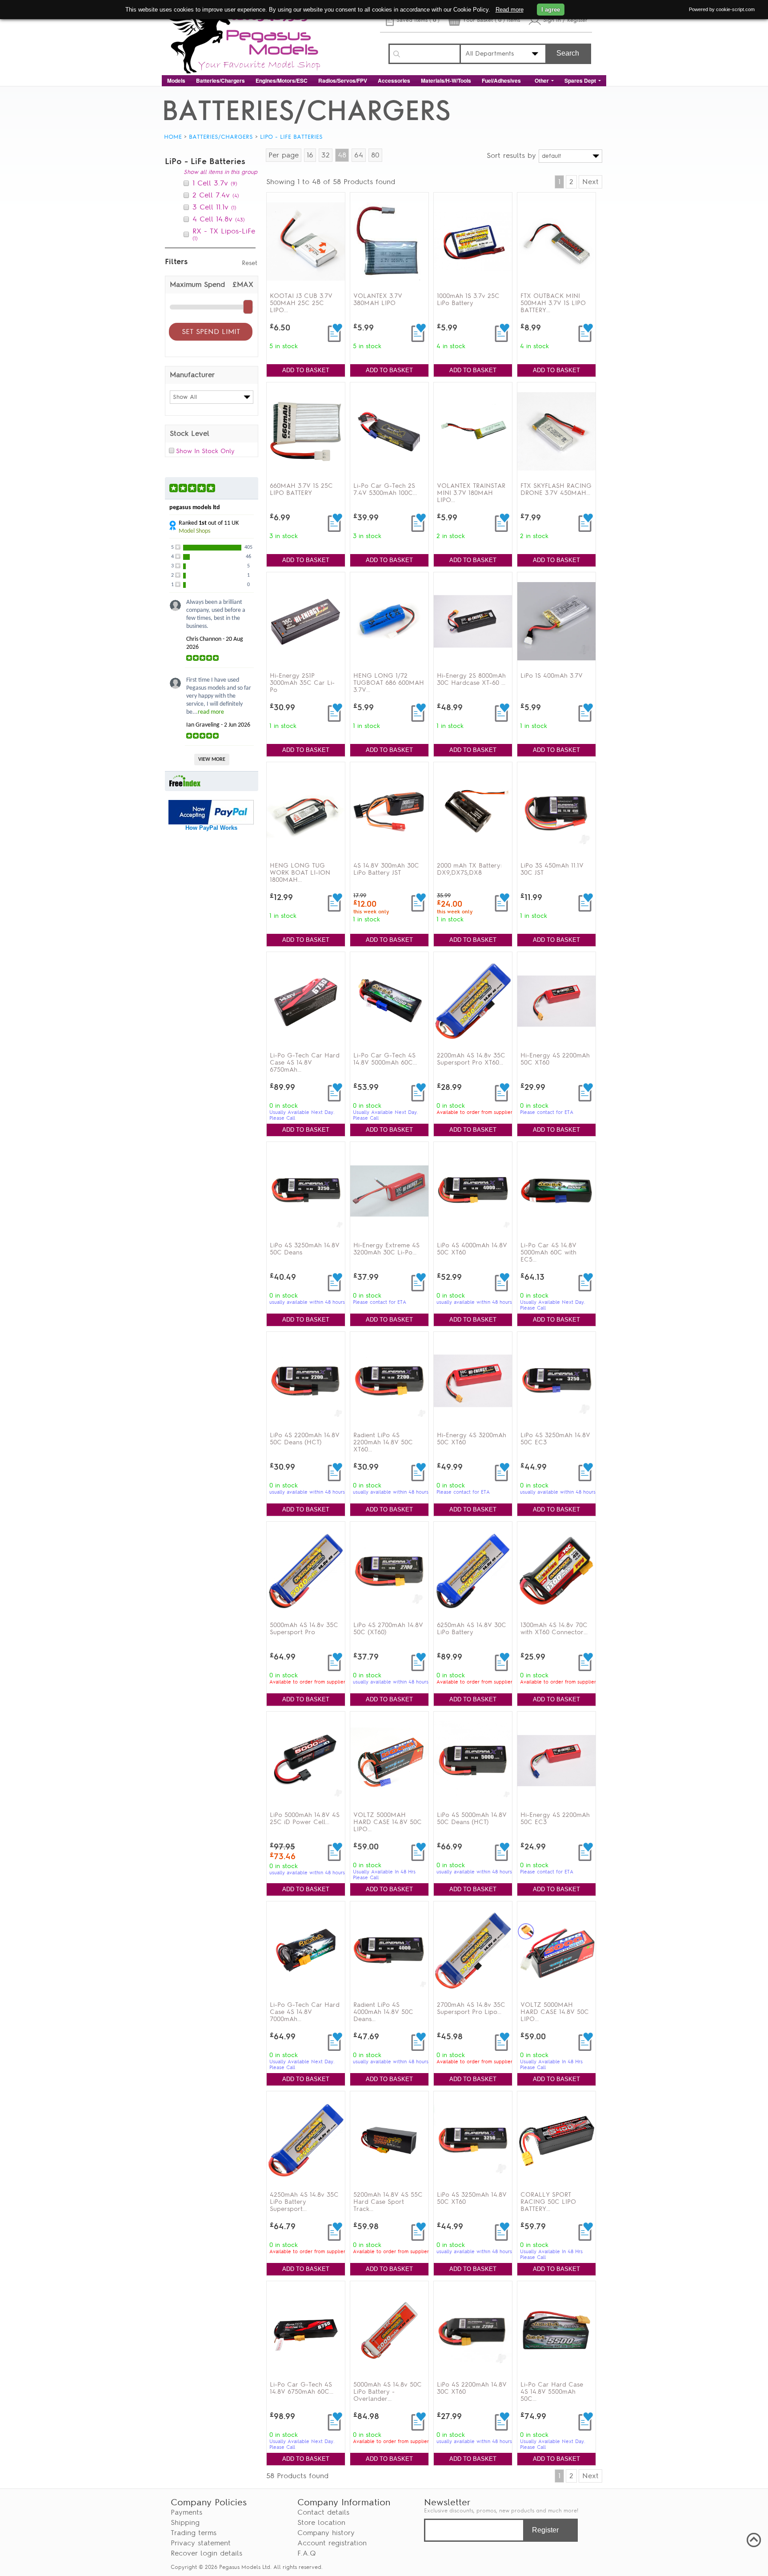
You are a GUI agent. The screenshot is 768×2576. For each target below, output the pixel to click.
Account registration (332, 2543)
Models (176, 80)
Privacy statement (201, 2543)
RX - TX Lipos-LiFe (224, 234)
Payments (186, 2512)
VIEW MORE (212, 760)
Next (590, 182)
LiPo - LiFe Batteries (291, 137)
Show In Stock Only (205, 451)
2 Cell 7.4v (216, 195)
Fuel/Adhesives (501, 80)
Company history (326, 2533)
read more (211, 712)
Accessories (394, 80)
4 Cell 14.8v (219, 219)
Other (542, 80)
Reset (250, 263)
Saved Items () (418, 20)
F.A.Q (307, 2553)
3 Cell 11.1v (214, 207)
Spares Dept (580, 80)
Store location (321, 2523)
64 (359, 155)
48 (342, 155)
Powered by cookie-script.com (722, 9)
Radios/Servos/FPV (343, 80)
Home (173, 137)
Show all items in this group (220, 172)
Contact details (323, 2512)
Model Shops (194, 531)
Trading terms (194, 2533)
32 (326, 155)
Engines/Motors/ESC (282, 80)
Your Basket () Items (491, 20)
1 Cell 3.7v (215, 183)
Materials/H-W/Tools (446, 80)
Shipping (185, 2523)
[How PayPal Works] (211, 822)
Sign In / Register (565, 20)
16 (310, 155)
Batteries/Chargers (220, 80)
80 (375, 155)
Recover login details (206, 2553)
